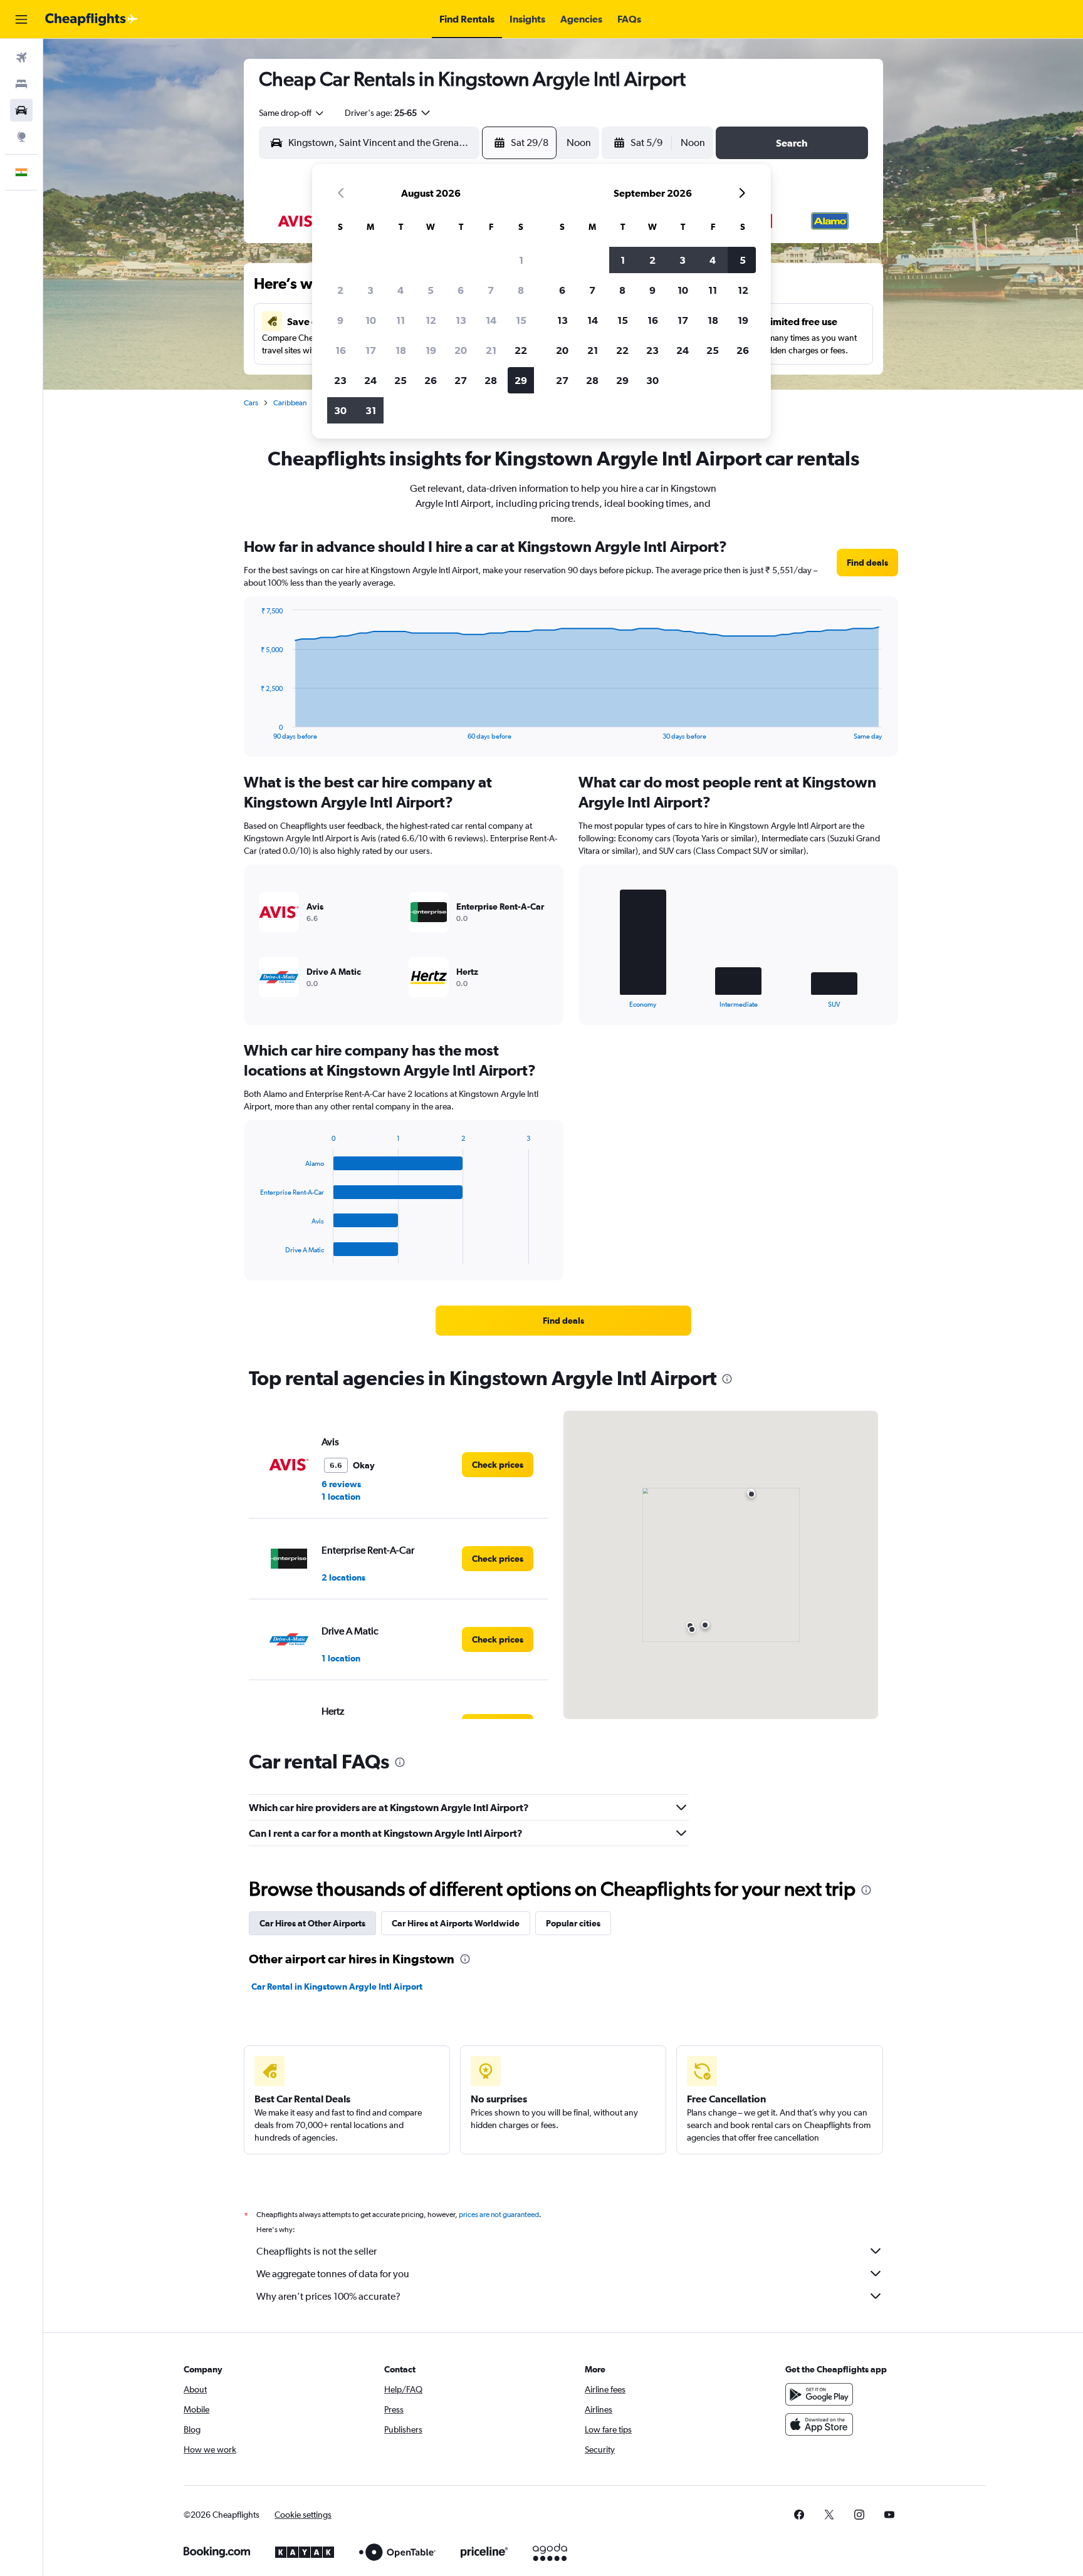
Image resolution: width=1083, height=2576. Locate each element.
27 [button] (461, 380)
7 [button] (491, 290)
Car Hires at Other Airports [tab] (312, 1923)
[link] (867, 563)
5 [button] (431, 290)
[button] (21, 19)
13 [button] (461, 320)
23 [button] (340, 380)
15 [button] (521, 320)
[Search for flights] (21, 58)
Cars (251, 403)
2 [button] (340, 290)
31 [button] (371, 410)
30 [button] (340, 410)
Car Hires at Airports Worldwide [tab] (456, 1923)
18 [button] (401, 350)
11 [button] (400, 320)
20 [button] (461, 350)
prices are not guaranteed (499, 2215)
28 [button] (491, 380)
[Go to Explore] (21, 137)
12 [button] (431, 320)
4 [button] (400, 290)
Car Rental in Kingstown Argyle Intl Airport (337, 1987)
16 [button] (341, 350)
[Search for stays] (21, 84)
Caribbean (290, 403)
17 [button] (371, 350)
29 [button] (521, 380)
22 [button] (521, 350)
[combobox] (292, 113)
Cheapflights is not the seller (317, 2251)
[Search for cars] (21, 110)
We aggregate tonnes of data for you (333, 2274)
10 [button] (371, 320)
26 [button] (431, 380)
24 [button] (370, 380)
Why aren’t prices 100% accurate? (328, 2296)
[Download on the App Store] (819, 2424)
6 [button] (461, 290)
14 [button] (491, 320)
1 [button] (521, 260)
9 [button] (340, 320)
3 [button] (370, 290)
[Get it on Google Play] (819, 2394)
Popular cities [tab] (573, 1923)
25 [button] (400, 380)
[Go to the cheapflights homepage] (92, 19)
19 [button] (431, 350)
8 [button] (521, 290)
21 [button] (491, 350)
